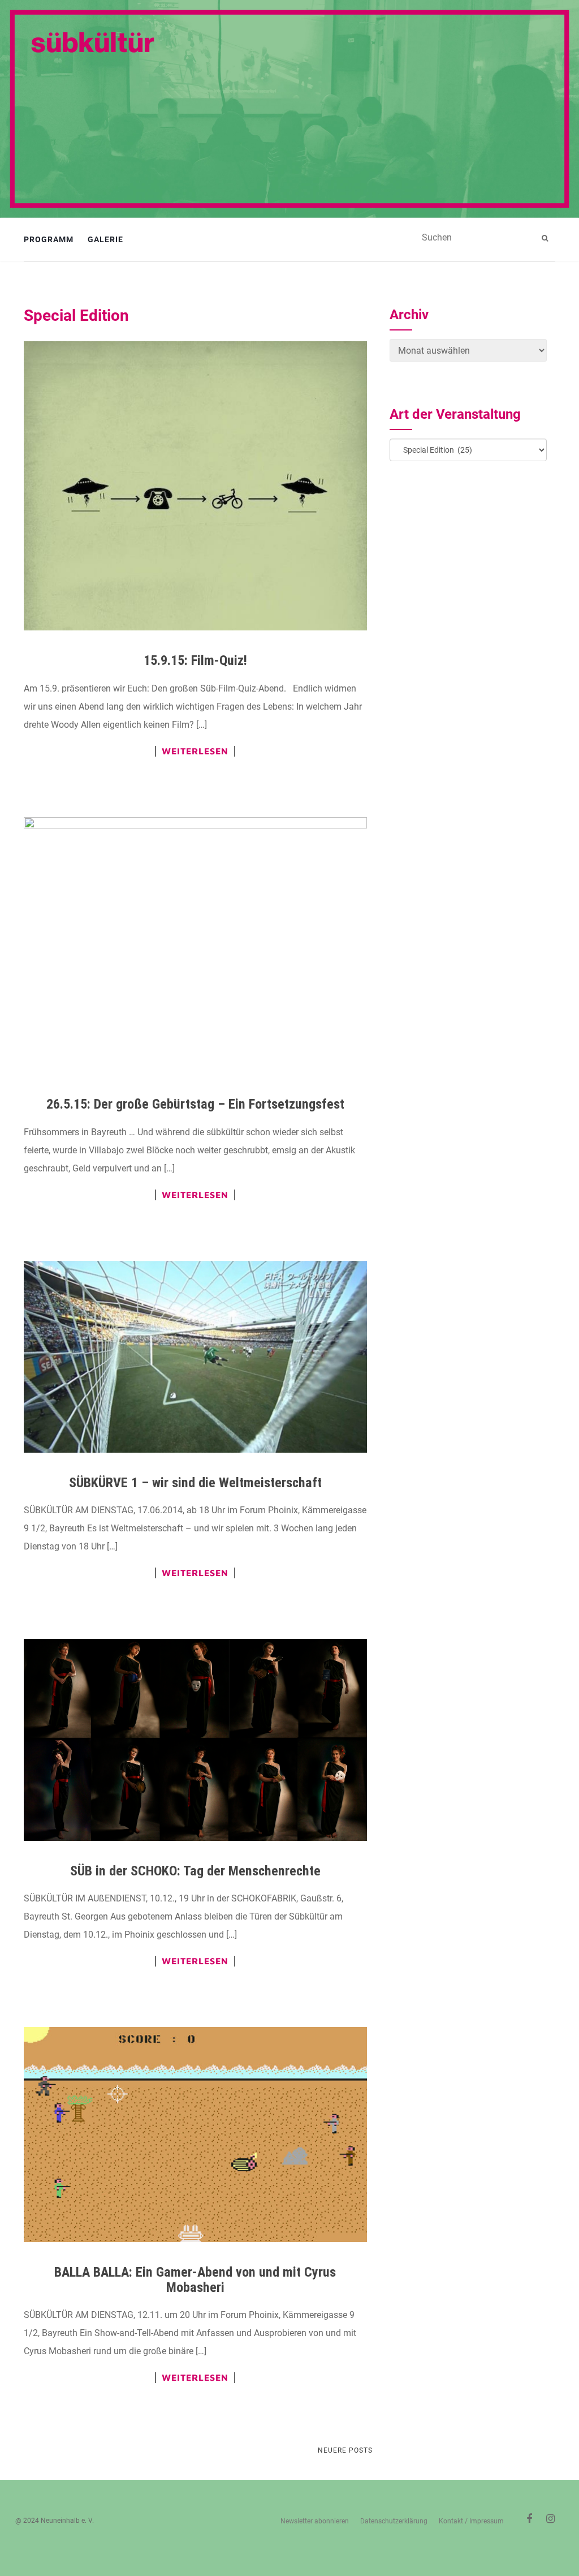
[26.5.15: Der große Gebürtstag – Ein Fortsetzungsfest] (195, 946)
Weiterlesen (195, 751)
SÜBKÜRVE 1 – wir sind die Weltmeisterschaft (195, 1483)
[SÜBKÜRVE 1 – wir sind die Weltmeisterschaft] (195, 1357)
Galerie (105, 239)
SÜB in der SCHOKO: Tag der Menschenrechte (195, 1871)
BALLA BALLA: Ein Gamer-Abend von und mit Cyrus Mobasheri (195, 2279)
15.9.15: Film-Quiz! (195, 660)
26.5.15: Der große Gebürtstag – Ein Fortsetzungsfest (195, 1104)
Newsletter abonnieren (315, 2521)
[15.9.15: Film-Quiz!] (195, 486)
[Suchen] (546, 238)
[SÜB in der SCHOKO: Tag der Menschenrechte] (195, 1740)
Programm (49, 239)
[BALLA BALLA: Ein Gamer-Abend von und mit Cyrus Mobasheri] (195, 2135)
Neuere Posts (345, 2450)
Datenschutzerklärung (394, 2521)
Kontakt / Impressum (471, 2521)
